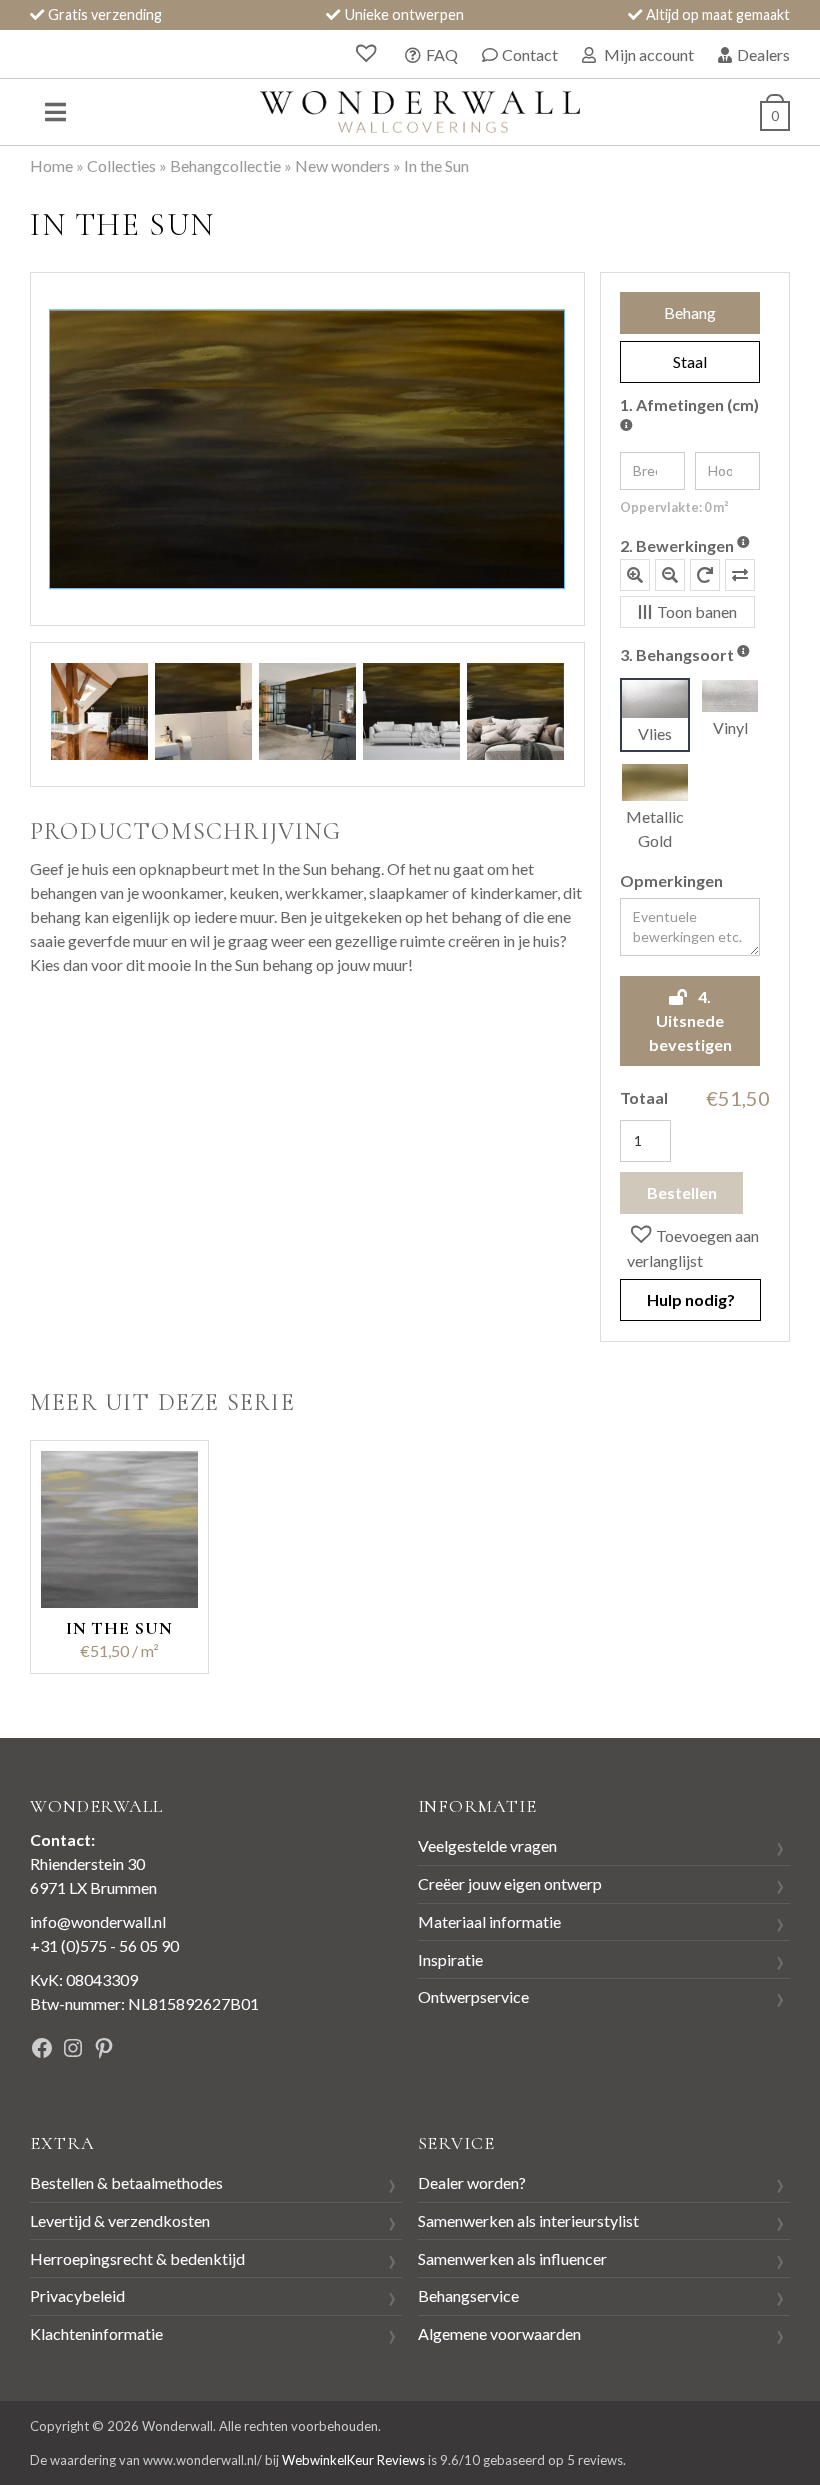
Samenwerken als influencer (512, 2258)
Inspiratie (450, 1959)
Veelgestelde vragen (487, 1845)
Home (51, 165)
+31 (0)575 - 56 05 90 (104, 1945)
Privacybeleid (77, 2295)
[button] (695, 1247)
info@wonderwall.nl (98, 1921)
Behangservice (468, 2295)
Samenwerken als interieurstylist (528, 2220)
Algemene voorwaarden (499, 2333)
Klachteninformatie (96, 2333)
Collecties (121, 165)
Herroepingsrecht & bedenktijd (137, 2258)
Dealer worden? (472, 2182)
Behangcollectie (225, 165)
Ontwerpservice (473, 1996)
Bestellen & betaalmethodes (126, 2182)
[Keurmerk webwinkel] (277, 2050)
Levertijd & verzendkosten (120, 2220)
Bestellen (682, 1192)
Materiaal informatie (489, 1921)
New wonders (342, 165)
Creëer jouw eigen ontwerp (510, 1883)
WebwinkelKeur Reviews (353, 2460)
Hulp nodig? (691, 1299)
